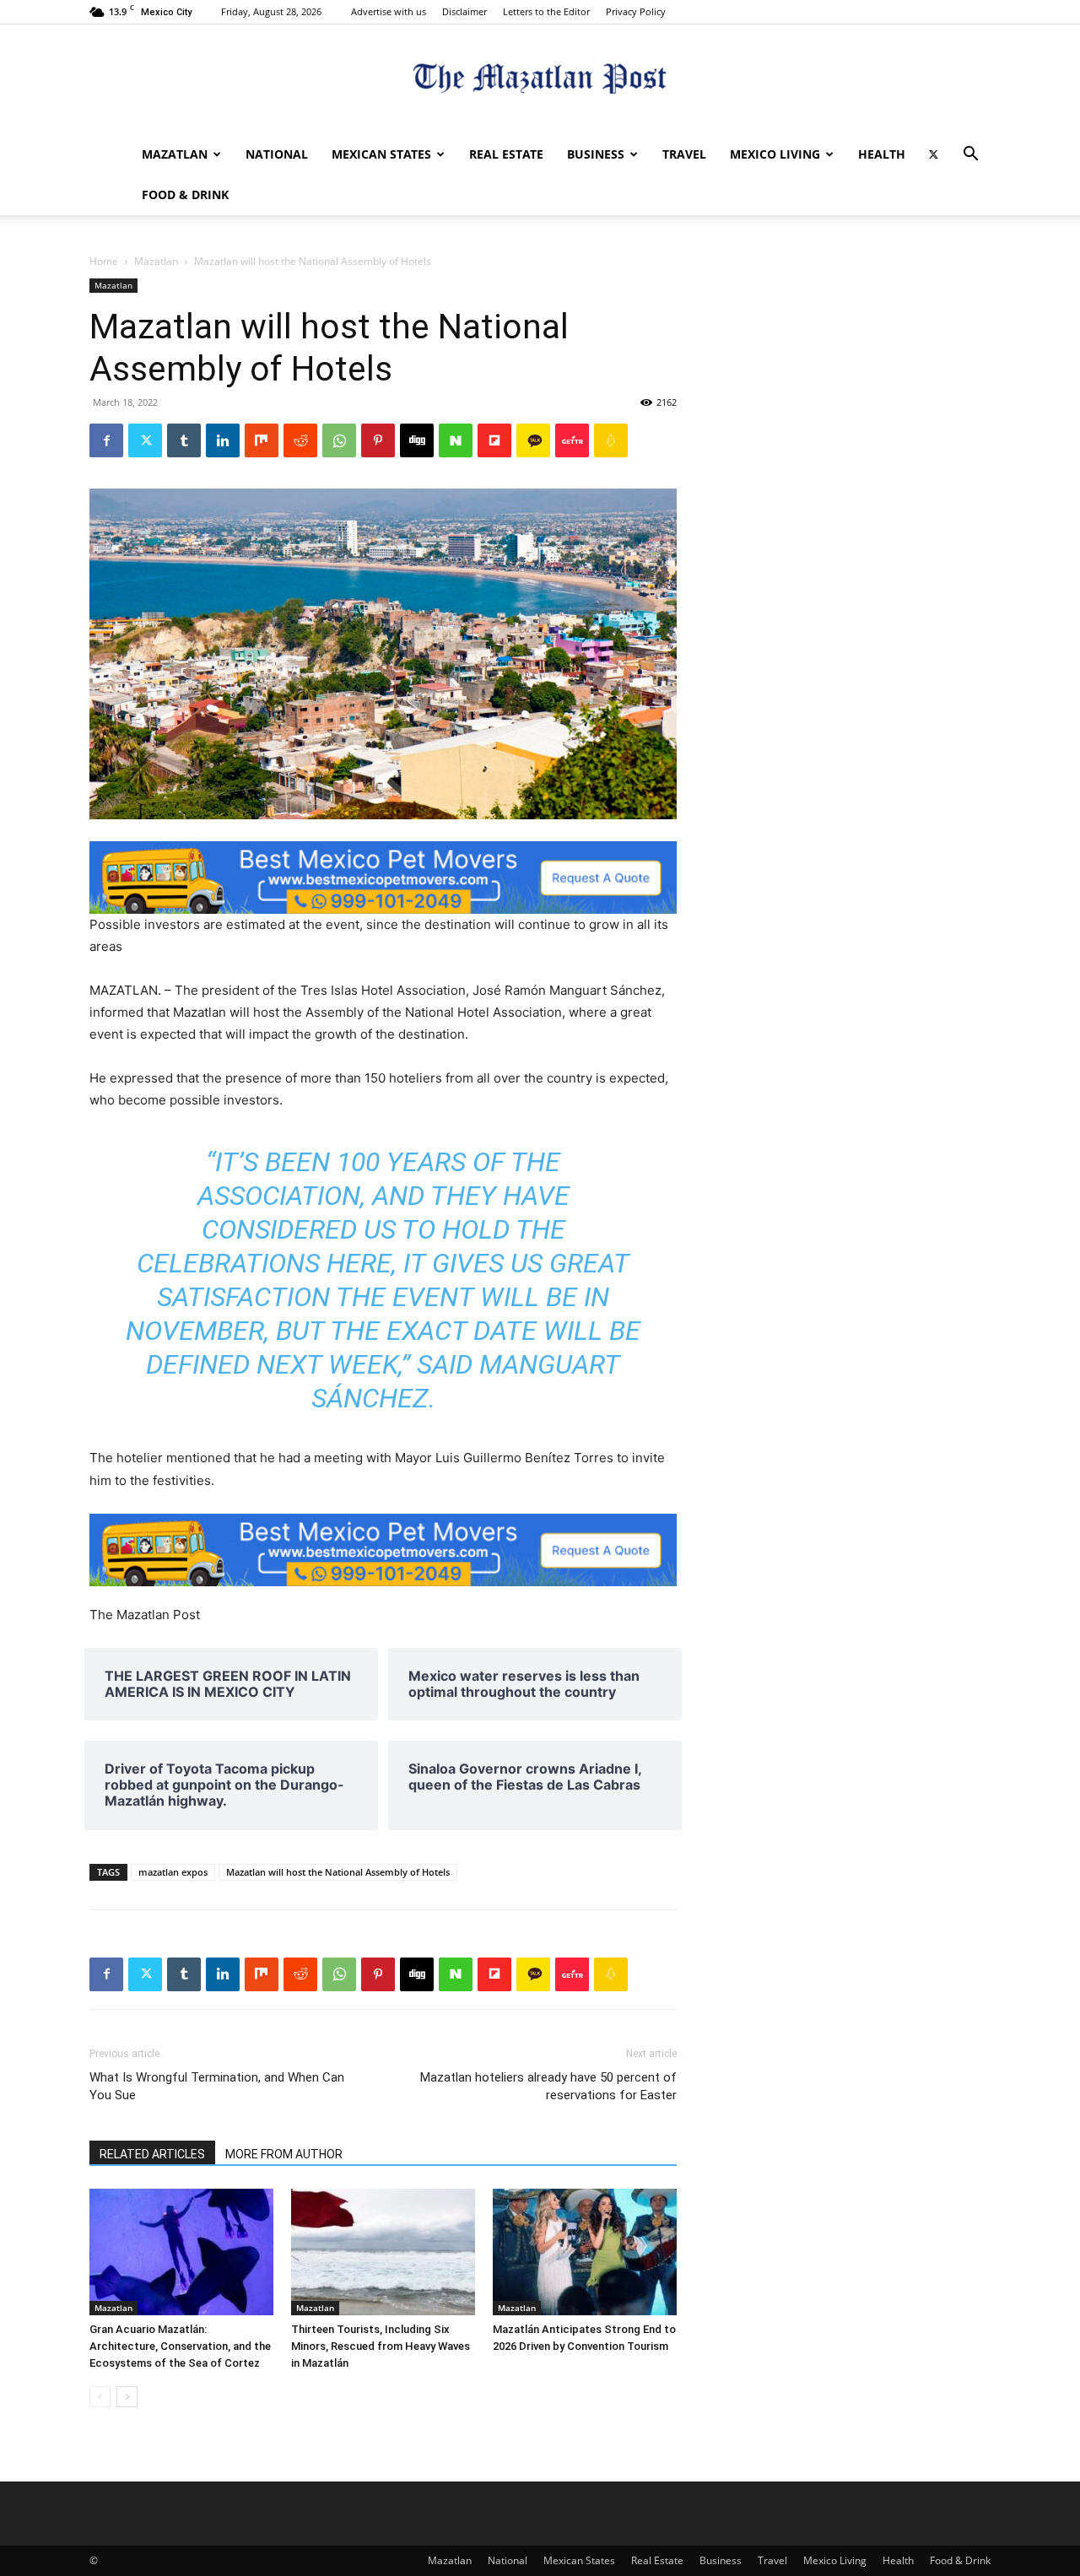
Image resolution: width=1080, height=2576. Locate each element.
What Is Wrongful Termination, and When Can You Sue (217, 2086)
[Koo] (611, 440)
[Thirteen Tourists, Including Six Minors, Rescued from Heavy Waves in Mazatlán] (383, 2252)
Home (104, 261)
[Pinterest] (378, 440)
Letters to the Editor (546, 11)
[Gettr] (572, 440)
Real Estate (506, 154)
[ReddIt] (300, 440)
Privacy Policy (636, 11)
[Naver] (456, 440)
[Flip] (494, 440)
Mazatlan (175, 154)
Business (596, 154)
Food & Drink (185, 194)
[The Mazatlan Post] (540, 81)
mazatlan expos (173, 1872)
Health (882, 154)
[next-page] (127, 2397)
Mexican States (381, 154)
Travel (684, 154)
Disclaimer (464, 11)
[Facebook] (106, 440)
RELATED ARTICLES (152, 2154)
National (277, 154)
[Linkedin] (223, 440)
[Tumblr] (184, 440)
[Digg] (417, 440)
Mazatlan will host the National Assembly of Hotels (338, 1872)
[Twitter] (933, 154)
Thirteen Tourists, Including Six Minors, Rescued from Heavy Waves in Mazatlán (381, 2346)
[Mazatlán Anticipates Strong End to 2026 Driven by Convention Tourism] (585, 2252)
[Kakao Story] (533, 440)
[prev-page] (100, 2397)
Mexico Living (775, 154)
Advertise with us (389, 11)
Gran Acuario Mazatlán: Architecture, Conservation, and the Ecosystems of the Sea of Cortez (180, 2346)
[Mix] (262, 440)
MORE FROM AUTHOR (284, 2154)
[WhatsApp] (339, 440)
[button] (970, 156)
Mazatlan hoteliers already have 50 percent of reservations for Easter (548, 2086)
